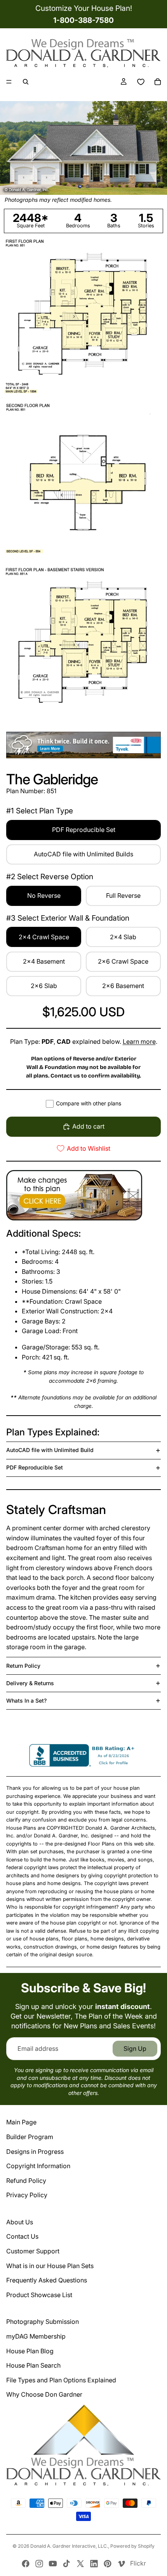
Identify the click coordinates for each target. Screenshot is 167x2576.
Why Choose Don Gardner (44, 2394)
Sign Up (135, 2048)
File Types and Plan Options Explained (61, 2380)
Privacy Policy (27, 2195)
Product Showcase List (39, 2295)
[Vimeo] (121, 2564)
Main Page (21, 2122)
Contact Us (22, 2236)
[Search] (26, 82)
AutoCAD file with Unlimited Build (50, 1450)
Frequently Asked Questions (47, 2280)
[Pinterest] (108, 2564)
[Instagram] (39, 2564)
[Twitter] (80, 2564)
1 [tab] (80, 187)
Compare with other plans (89, 1103)
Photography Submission (43, 2322)
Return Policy (23, 1666)
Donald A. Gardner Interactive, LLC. (69, 2546)
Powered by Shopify (132, 2546)
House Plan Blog (30, 2351)
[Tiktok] (66, 2564)
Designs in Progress (35, 2152)
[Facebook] (26, 2564)
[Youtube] (53, 2564)
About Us (20, 2222)
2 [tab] (87, 187)
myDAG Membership (36, 2336)
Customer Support (33, 2251)
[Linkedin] (94, 2564)
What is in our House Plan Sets (50, 2266)
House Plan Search (33, 2365)
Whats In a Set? (26, 1700)
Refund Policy (26, 2181)
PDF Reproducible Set (35, 1467)
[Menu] (9, 82)
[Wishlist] (141, 82)
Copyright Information (38, 2166)
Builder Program (30, 2137)
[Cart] (158, 82)
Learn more (139, 1041)
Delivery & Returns (30, 1683)
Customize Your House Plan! (84, 8)
